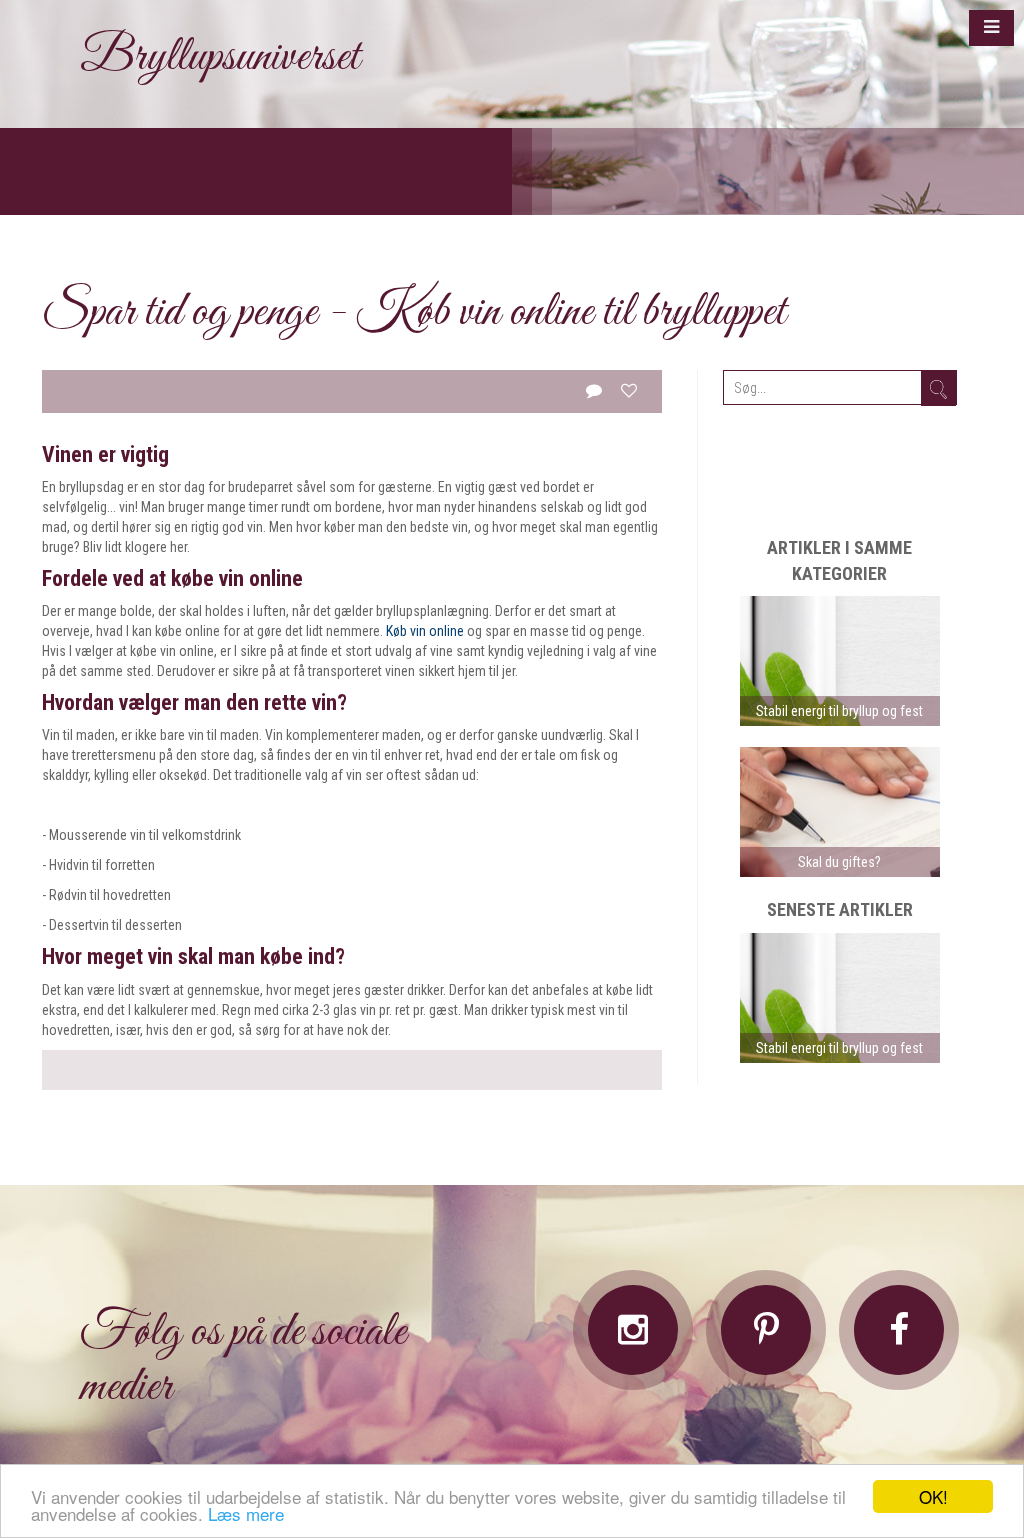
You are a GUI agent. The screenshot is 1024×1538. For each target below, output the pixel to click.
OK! (933, 1496)
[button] (991, 28)
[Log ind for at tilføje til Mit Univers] (629, 390)
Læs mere (246, 1513)
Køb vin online (425, 631)
